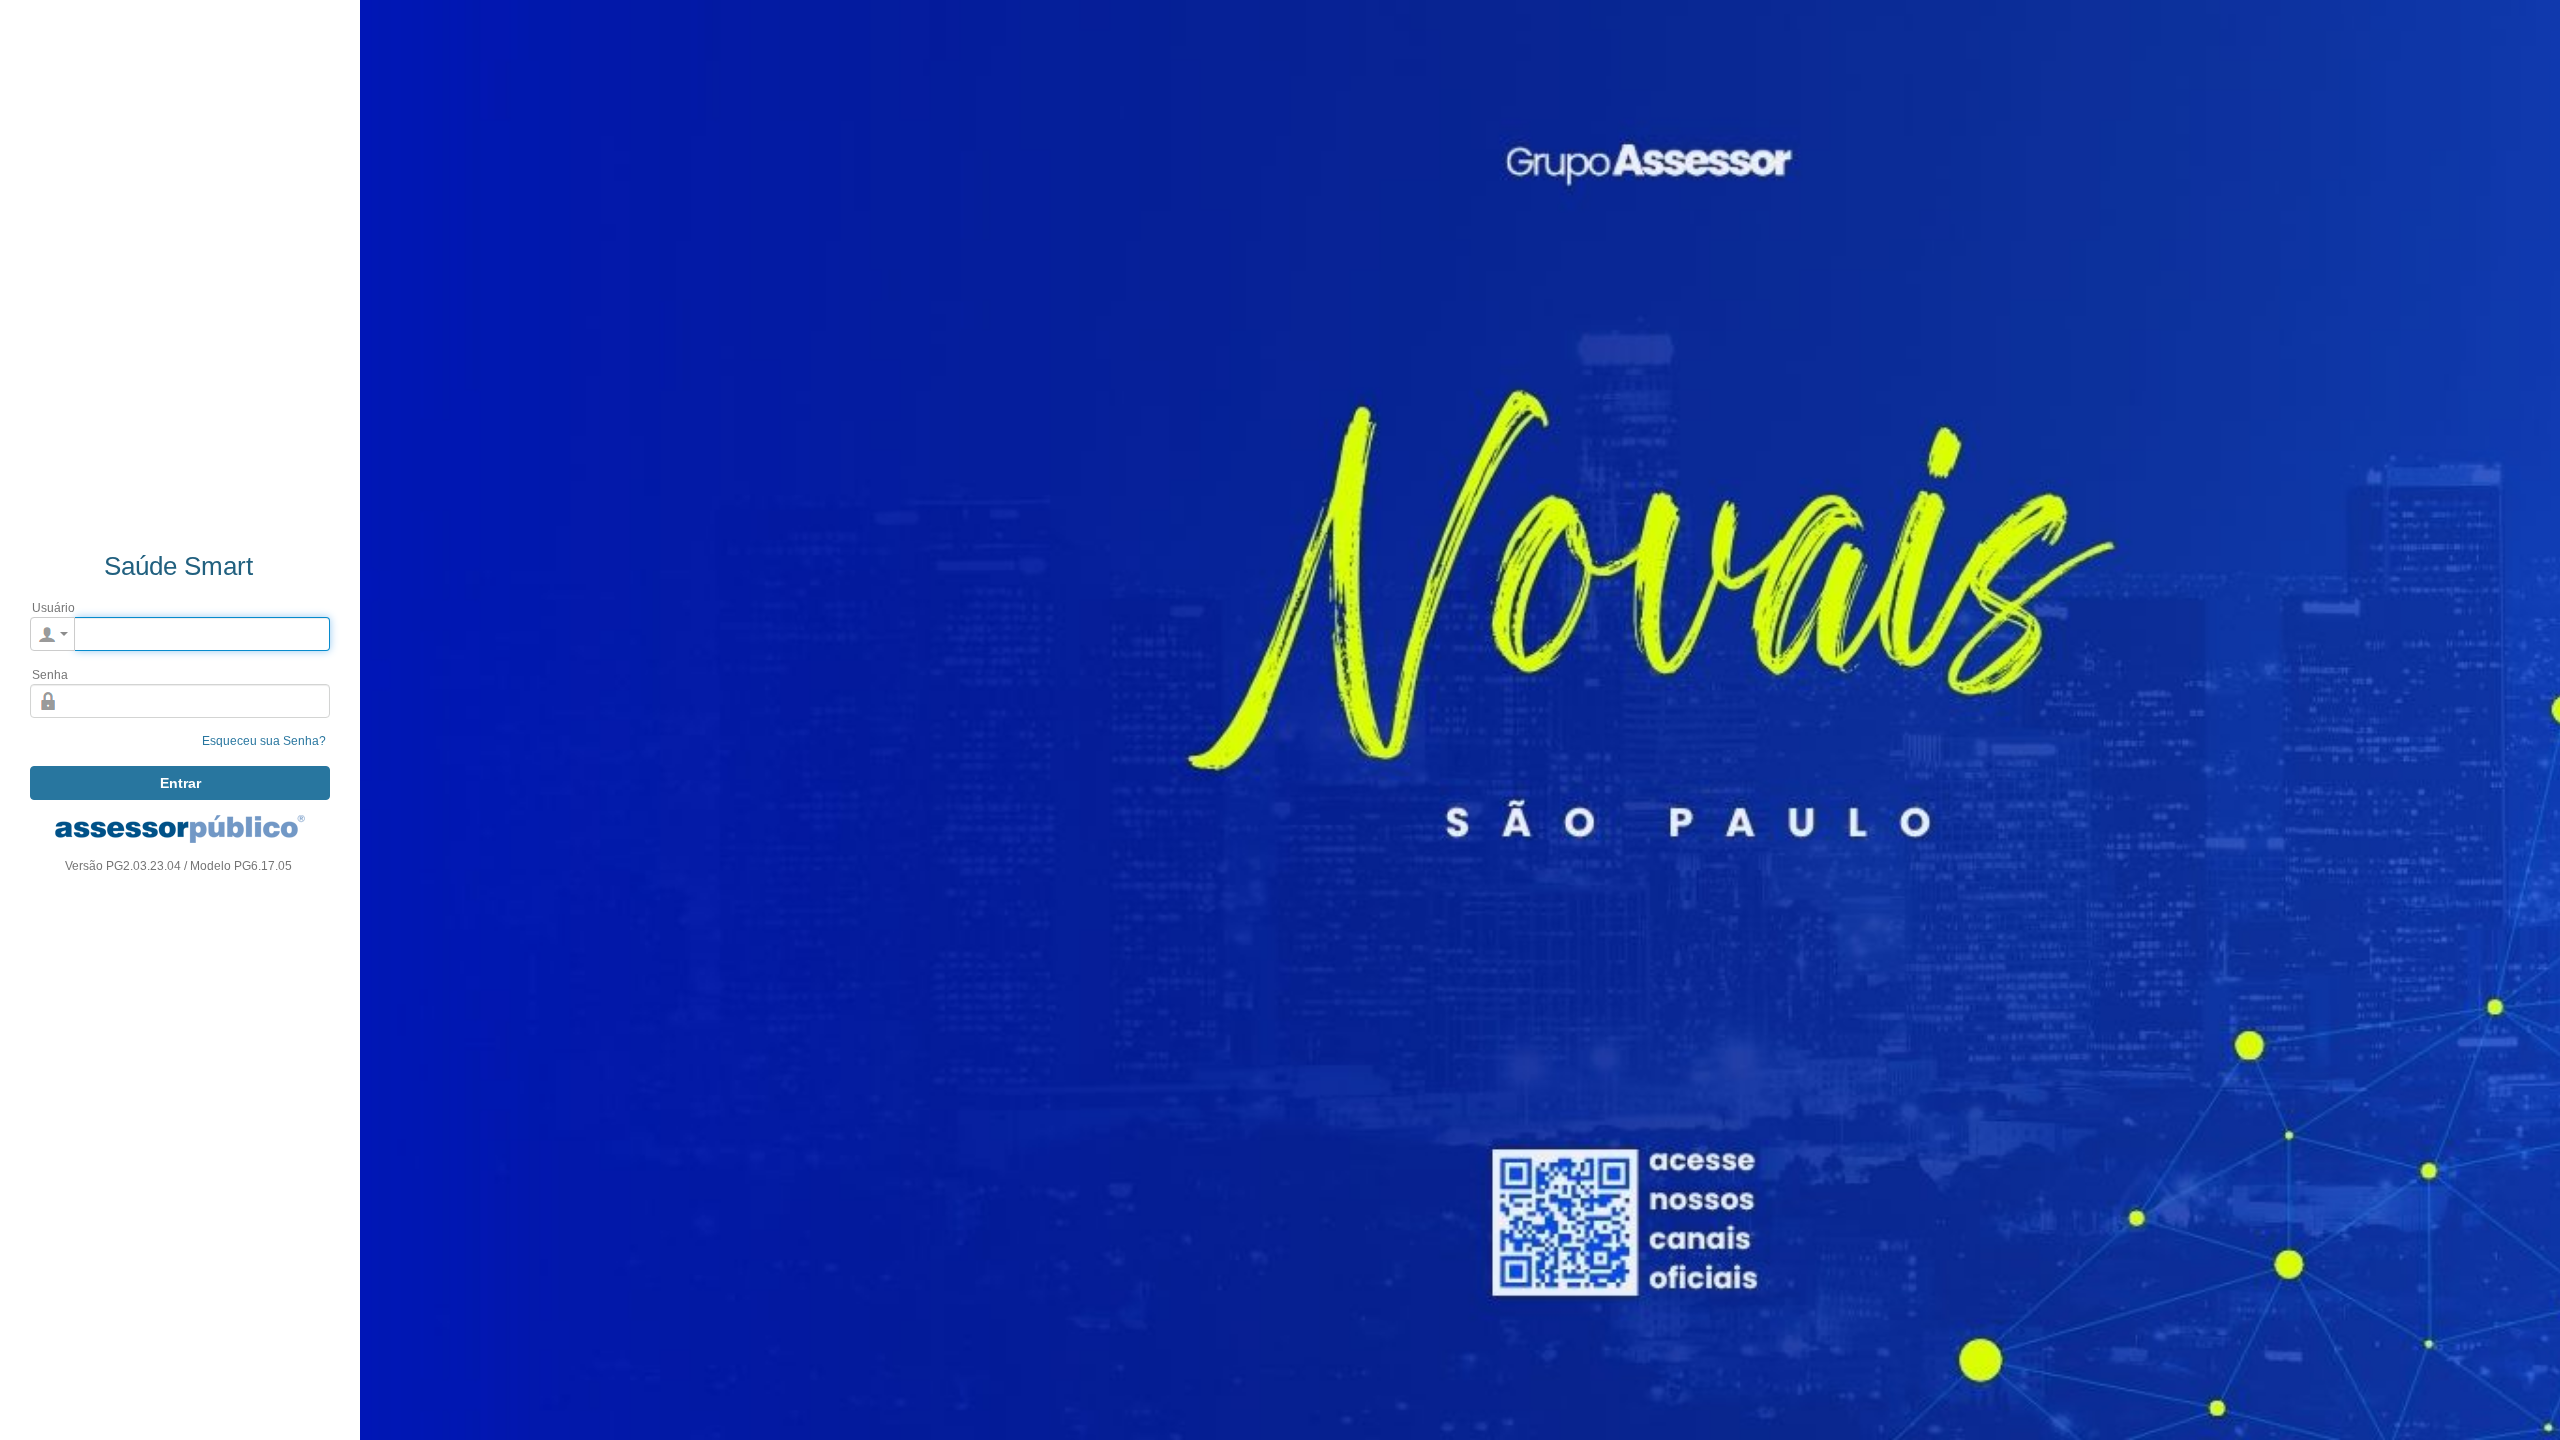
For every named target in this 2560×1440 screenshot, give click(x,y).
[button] (52, 634)
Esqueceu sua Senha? (264, 741)
